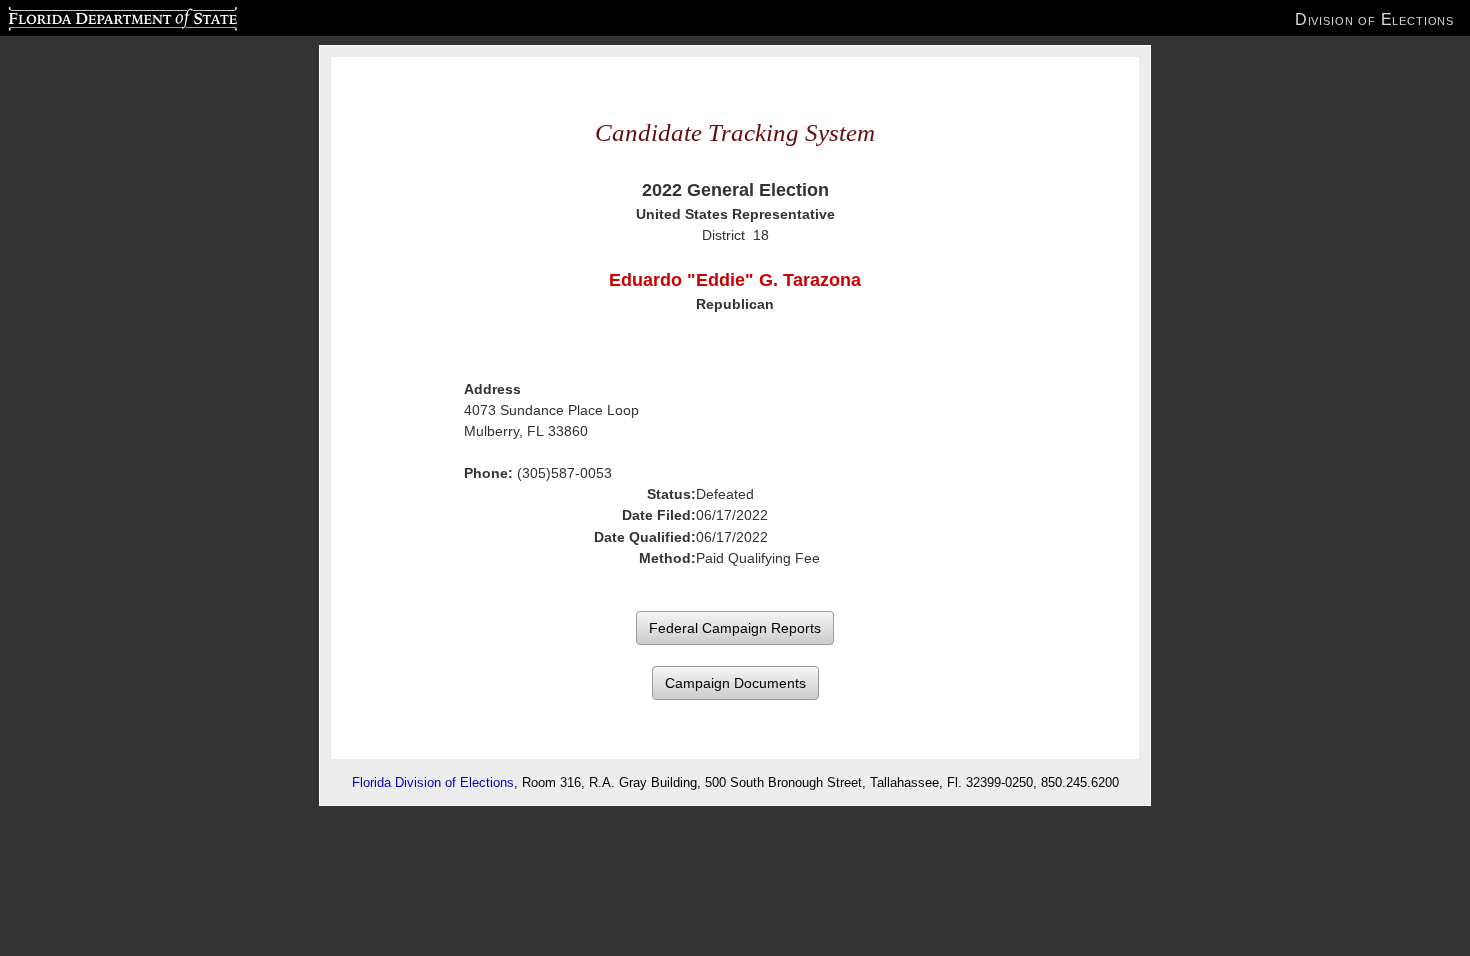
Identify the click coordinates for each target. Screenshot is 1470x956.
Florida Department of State (82, 16)
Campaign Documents (735, 683)
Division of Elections (1374, 19)
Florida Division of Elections (433, 782)
